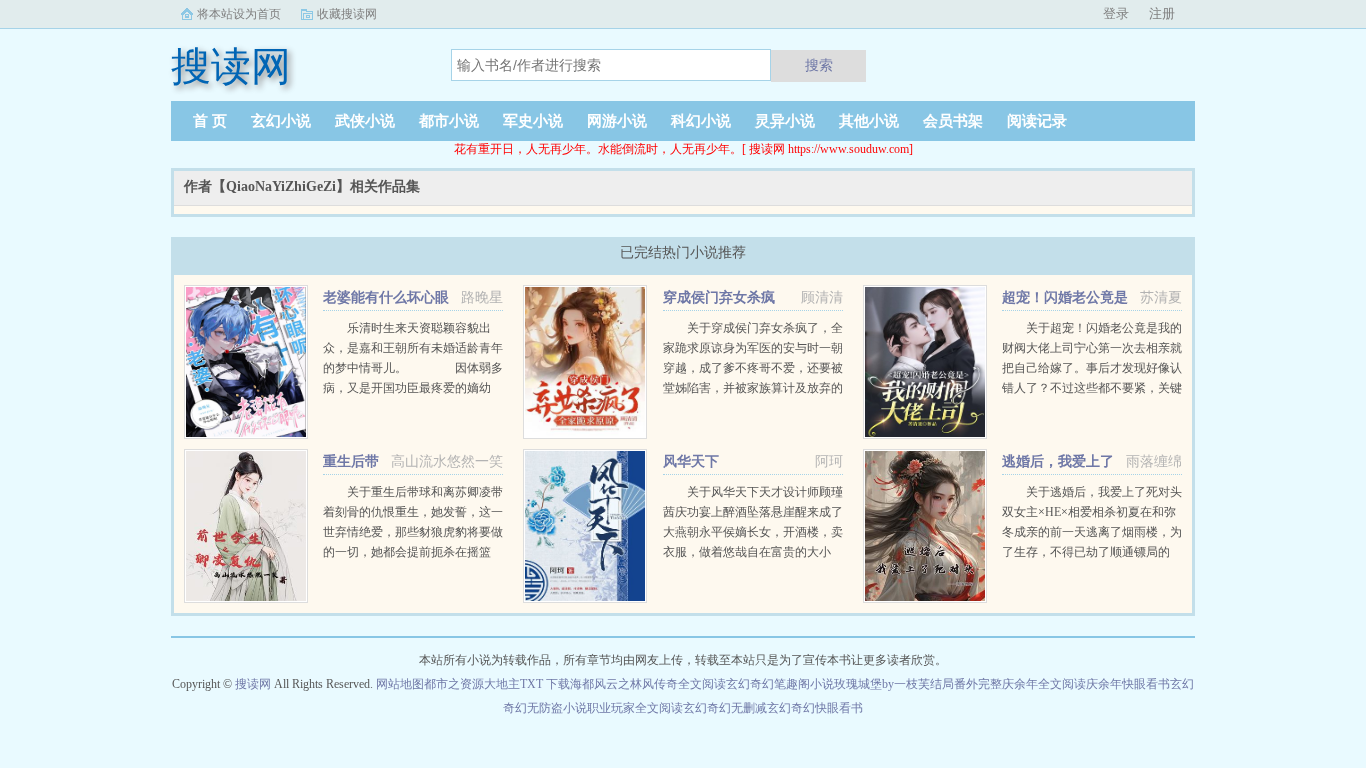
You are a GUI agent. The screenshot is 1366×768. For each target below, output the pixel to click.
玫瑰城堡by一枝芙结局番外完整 (918, 684)
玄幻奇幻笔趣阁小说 (780, 684)
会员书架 (953, 121)
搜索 (819, 65)
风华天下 (691, 461)
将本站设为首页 (239, 14)
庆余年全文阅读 (1044, 684)
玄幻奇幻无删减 (725, 708)
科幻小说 (701, 121)
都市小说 (449, 121)
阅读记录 (1037, 121)
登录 (1116, 13)
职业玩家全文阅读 (635, 708)
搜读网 (253, 684)
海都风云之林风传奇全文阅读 (648, 684)
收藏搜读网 (347, 14)
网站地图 (400, 684)
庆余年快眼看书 (1128, 684)
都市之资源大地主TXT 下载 (497, 684)
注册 (1162, 13)
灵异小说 (785, 121)
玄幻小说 (281, 121)
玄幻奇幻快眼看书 (815, 708)
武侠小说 (365, 121)
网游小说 (617, 121)
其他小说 (869, 121)
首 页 (210, 121)
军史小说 (533, 121)
